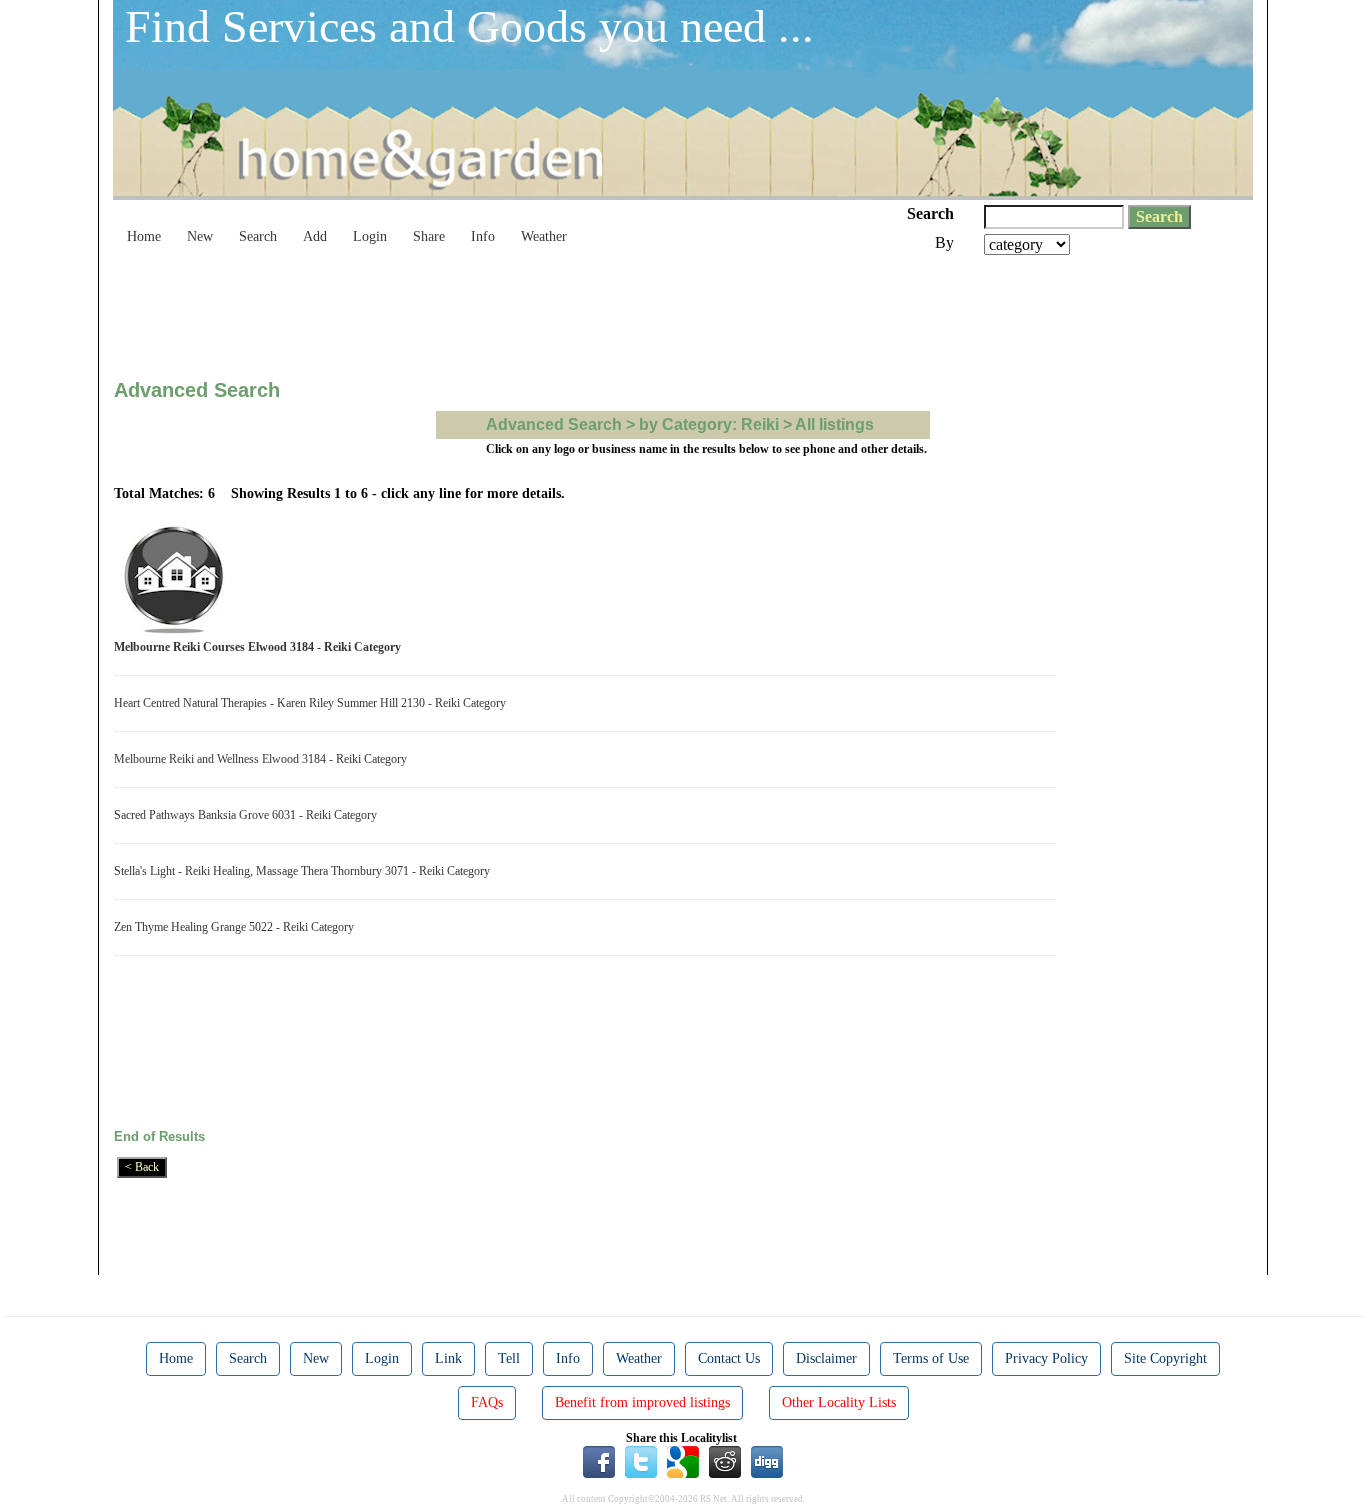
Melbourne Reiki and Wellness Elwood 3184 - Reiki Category (263, 759)
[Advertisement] (478, 310)
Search (258, 236)
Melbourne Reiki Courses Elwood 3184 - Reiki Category (260, 647)
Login (370, 236)
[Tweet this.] (641, 1461)
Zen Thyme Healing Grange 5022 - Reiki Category (237, 927)
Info (483, 236)
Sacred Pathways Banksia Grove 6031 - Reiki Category (248, 815)
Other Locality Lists (839, 1402)
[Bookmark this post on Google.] (683, 1461)
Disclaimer (826, 1358)
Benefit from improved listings (642, 1402)
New (200, 236)
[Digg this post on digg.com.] (767, 1461)
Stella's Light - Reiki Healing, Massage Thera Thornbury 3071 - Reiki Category (305, 871)
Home (144, 236)
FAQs (487, 1402)
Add (315, 236)
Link (448, 1358)
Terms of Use (931, 1358)
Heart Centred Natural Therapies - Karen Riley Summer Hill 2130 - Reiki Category (313, 703)
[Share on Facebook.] (599, 1461)
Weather (544, 236)
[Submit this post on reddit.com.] (725, 1461)
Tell (509, 1358)
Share (429, 236)
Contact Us (729, 1358)
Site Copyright (1165, 1358)
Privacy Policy (1046, 1358)
